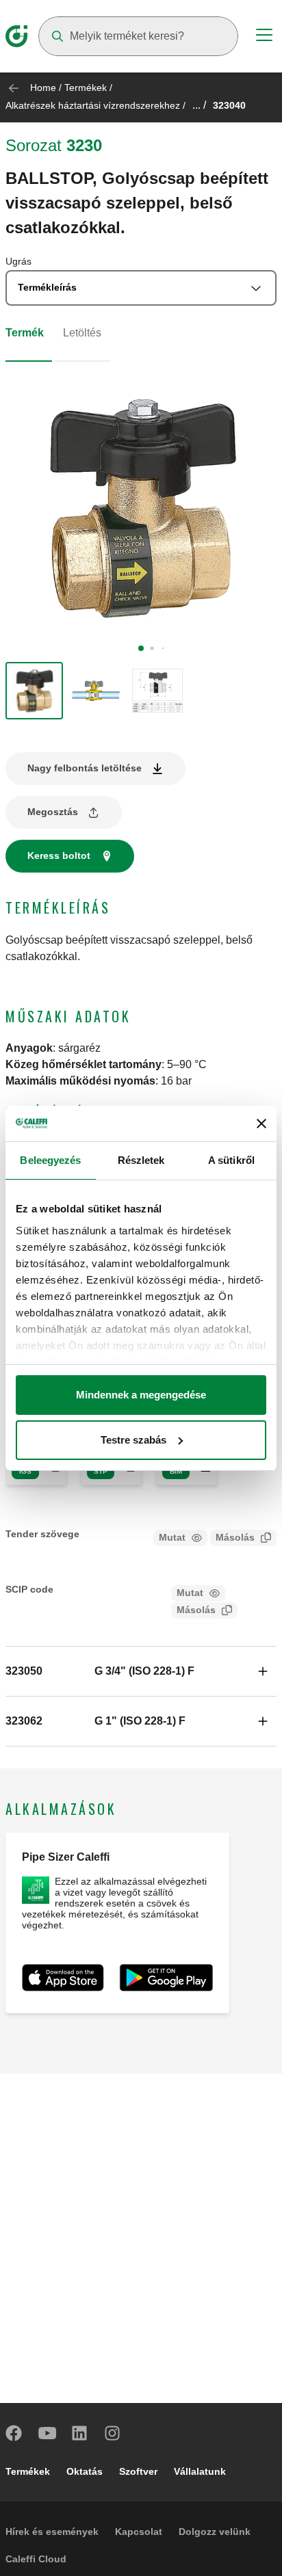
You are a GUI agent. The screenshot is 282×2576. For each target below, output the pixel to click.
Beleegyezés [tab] (50, 1160)
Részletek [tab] (141, 1160)
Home (43, 88)
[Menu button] (264, 37)
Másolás (235, 1537)
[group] (34, 691)
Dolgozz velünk (215, 2532)
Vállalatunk (200, 2471)
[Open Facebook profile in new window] (14, 2433)
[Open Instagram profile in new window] (113, 2433)
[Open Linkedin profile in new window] (80, 2433)
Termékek (86, 88)
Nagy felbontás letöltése (85, 768)
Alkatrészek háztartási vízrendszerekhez (93, 105)
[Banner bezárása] (261, 1124)
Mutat (172, 1537)
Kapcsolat (139, 2532)
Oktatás (85, 2471)
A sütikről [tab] (231, 1160)
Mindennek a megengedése (141, 1395)
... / (199, 105)
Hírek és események (52, 2532)
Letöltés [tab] (82, 333)
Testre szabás (133, 1440)
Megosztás (53, 812)
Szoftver (138, 2471)
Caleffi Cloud (36, 2559)
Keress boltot (59, 855)
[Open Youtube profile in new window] (47, 2433)
